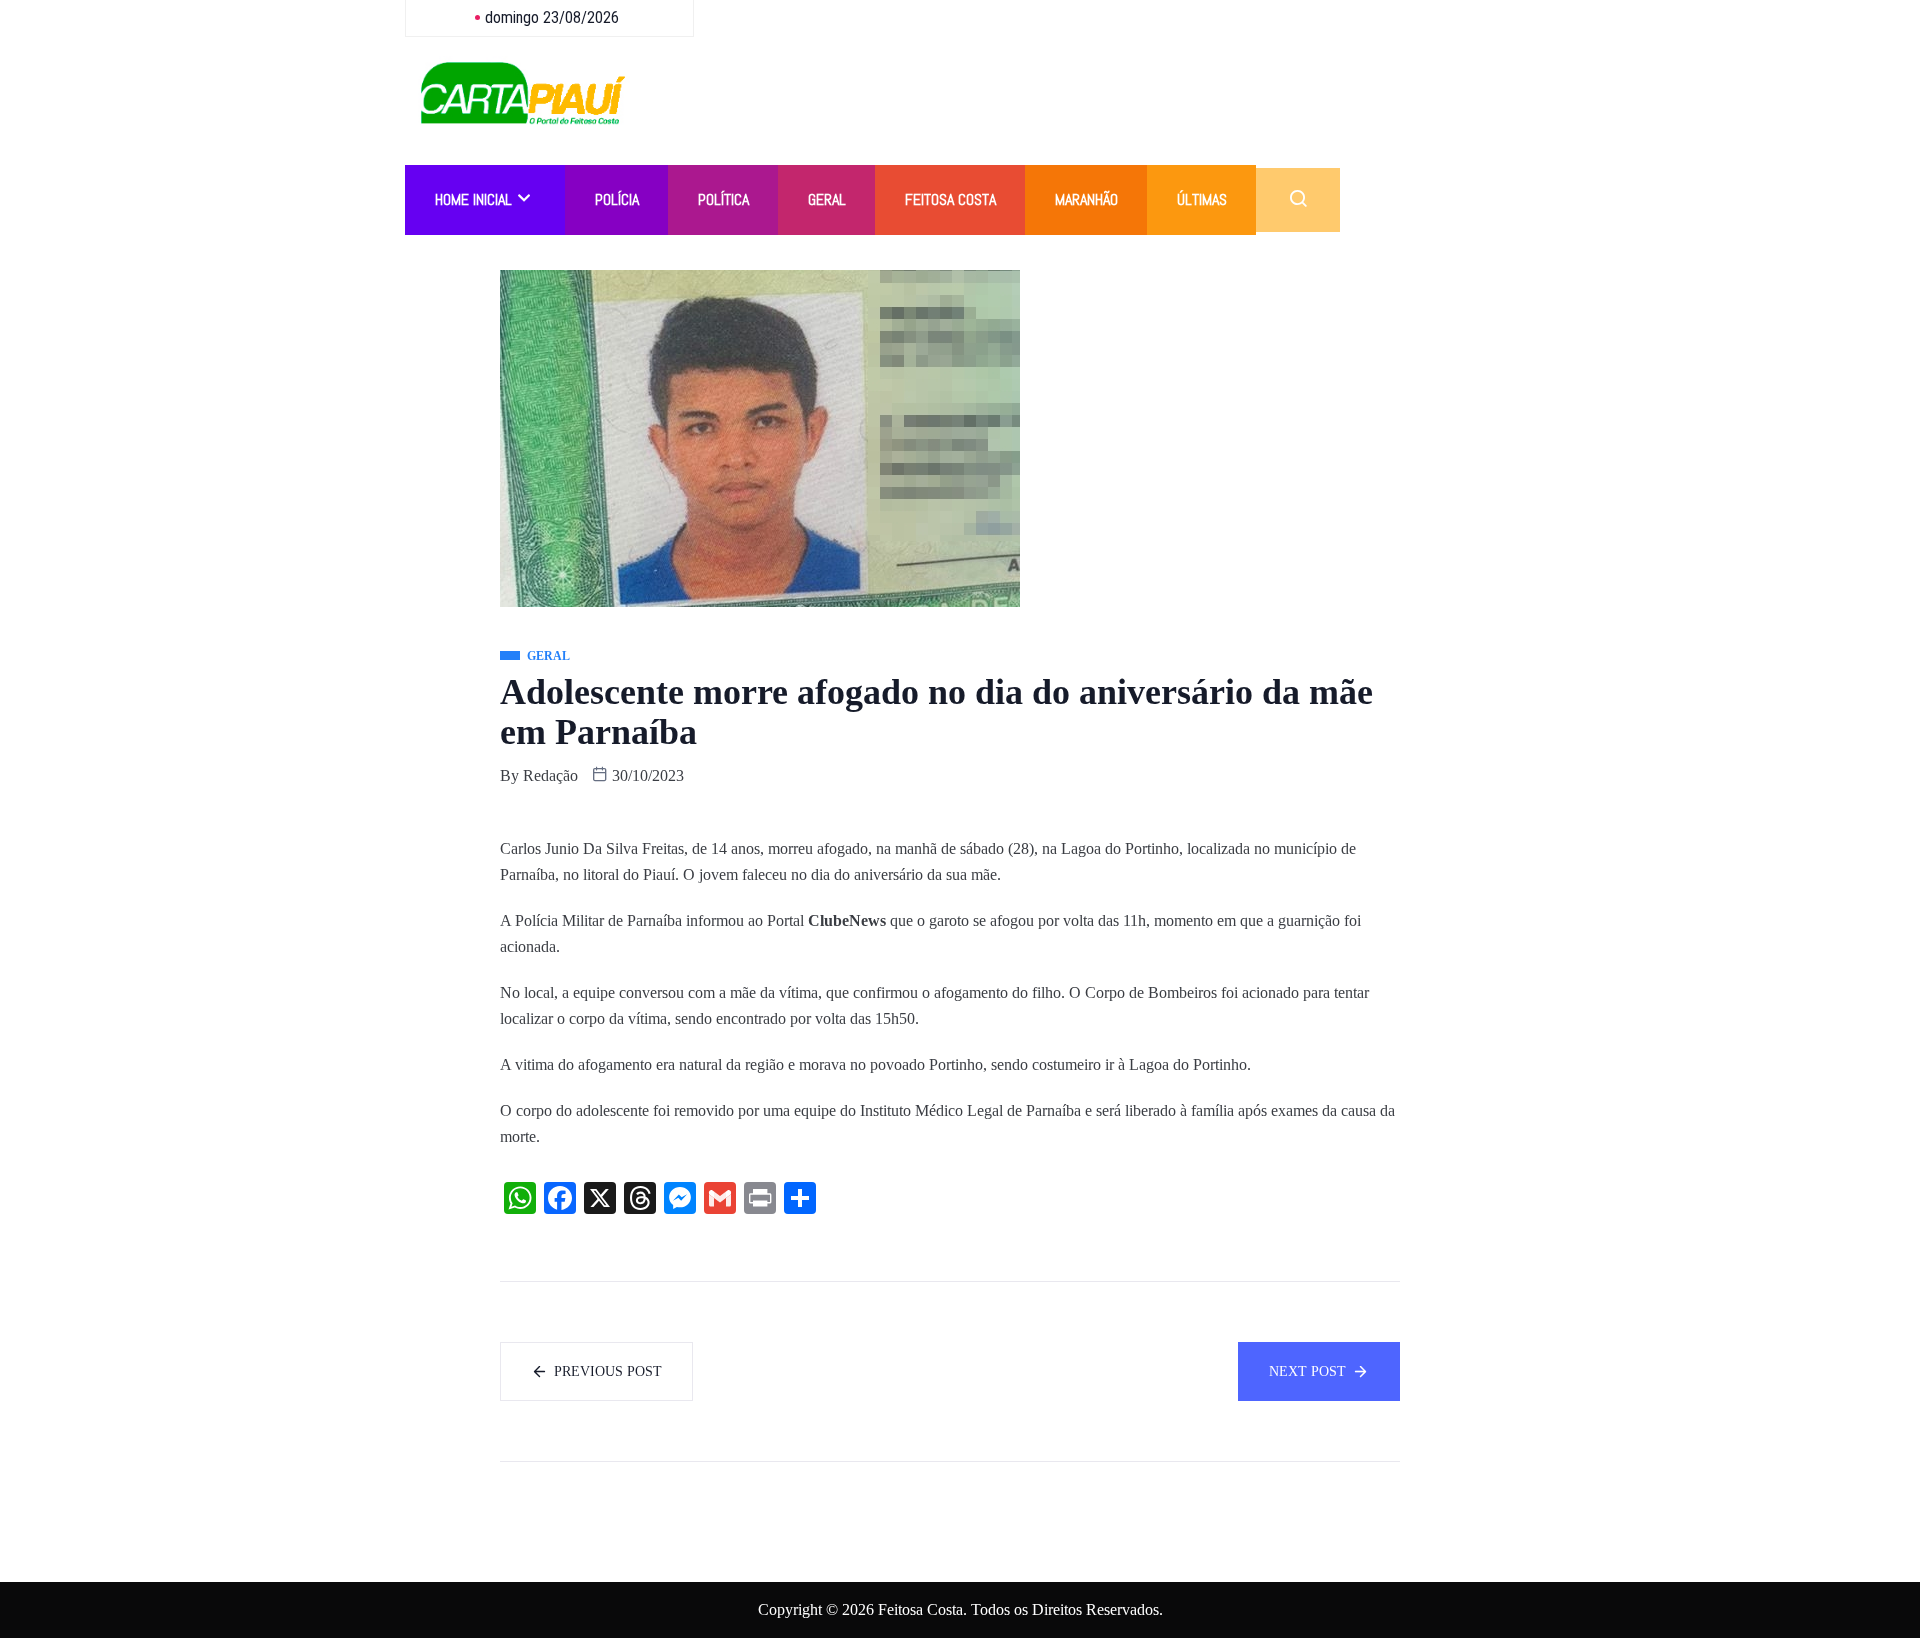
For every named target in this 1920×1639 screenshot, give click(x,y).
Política (723, 199)
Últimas (1202, 199)
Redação (550, 775)
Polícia (617, 199)
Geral (827, 199)
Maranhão (1086, 199)
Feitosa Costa (950, 199)
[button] (1298, 200)
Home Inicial (473, 199)
